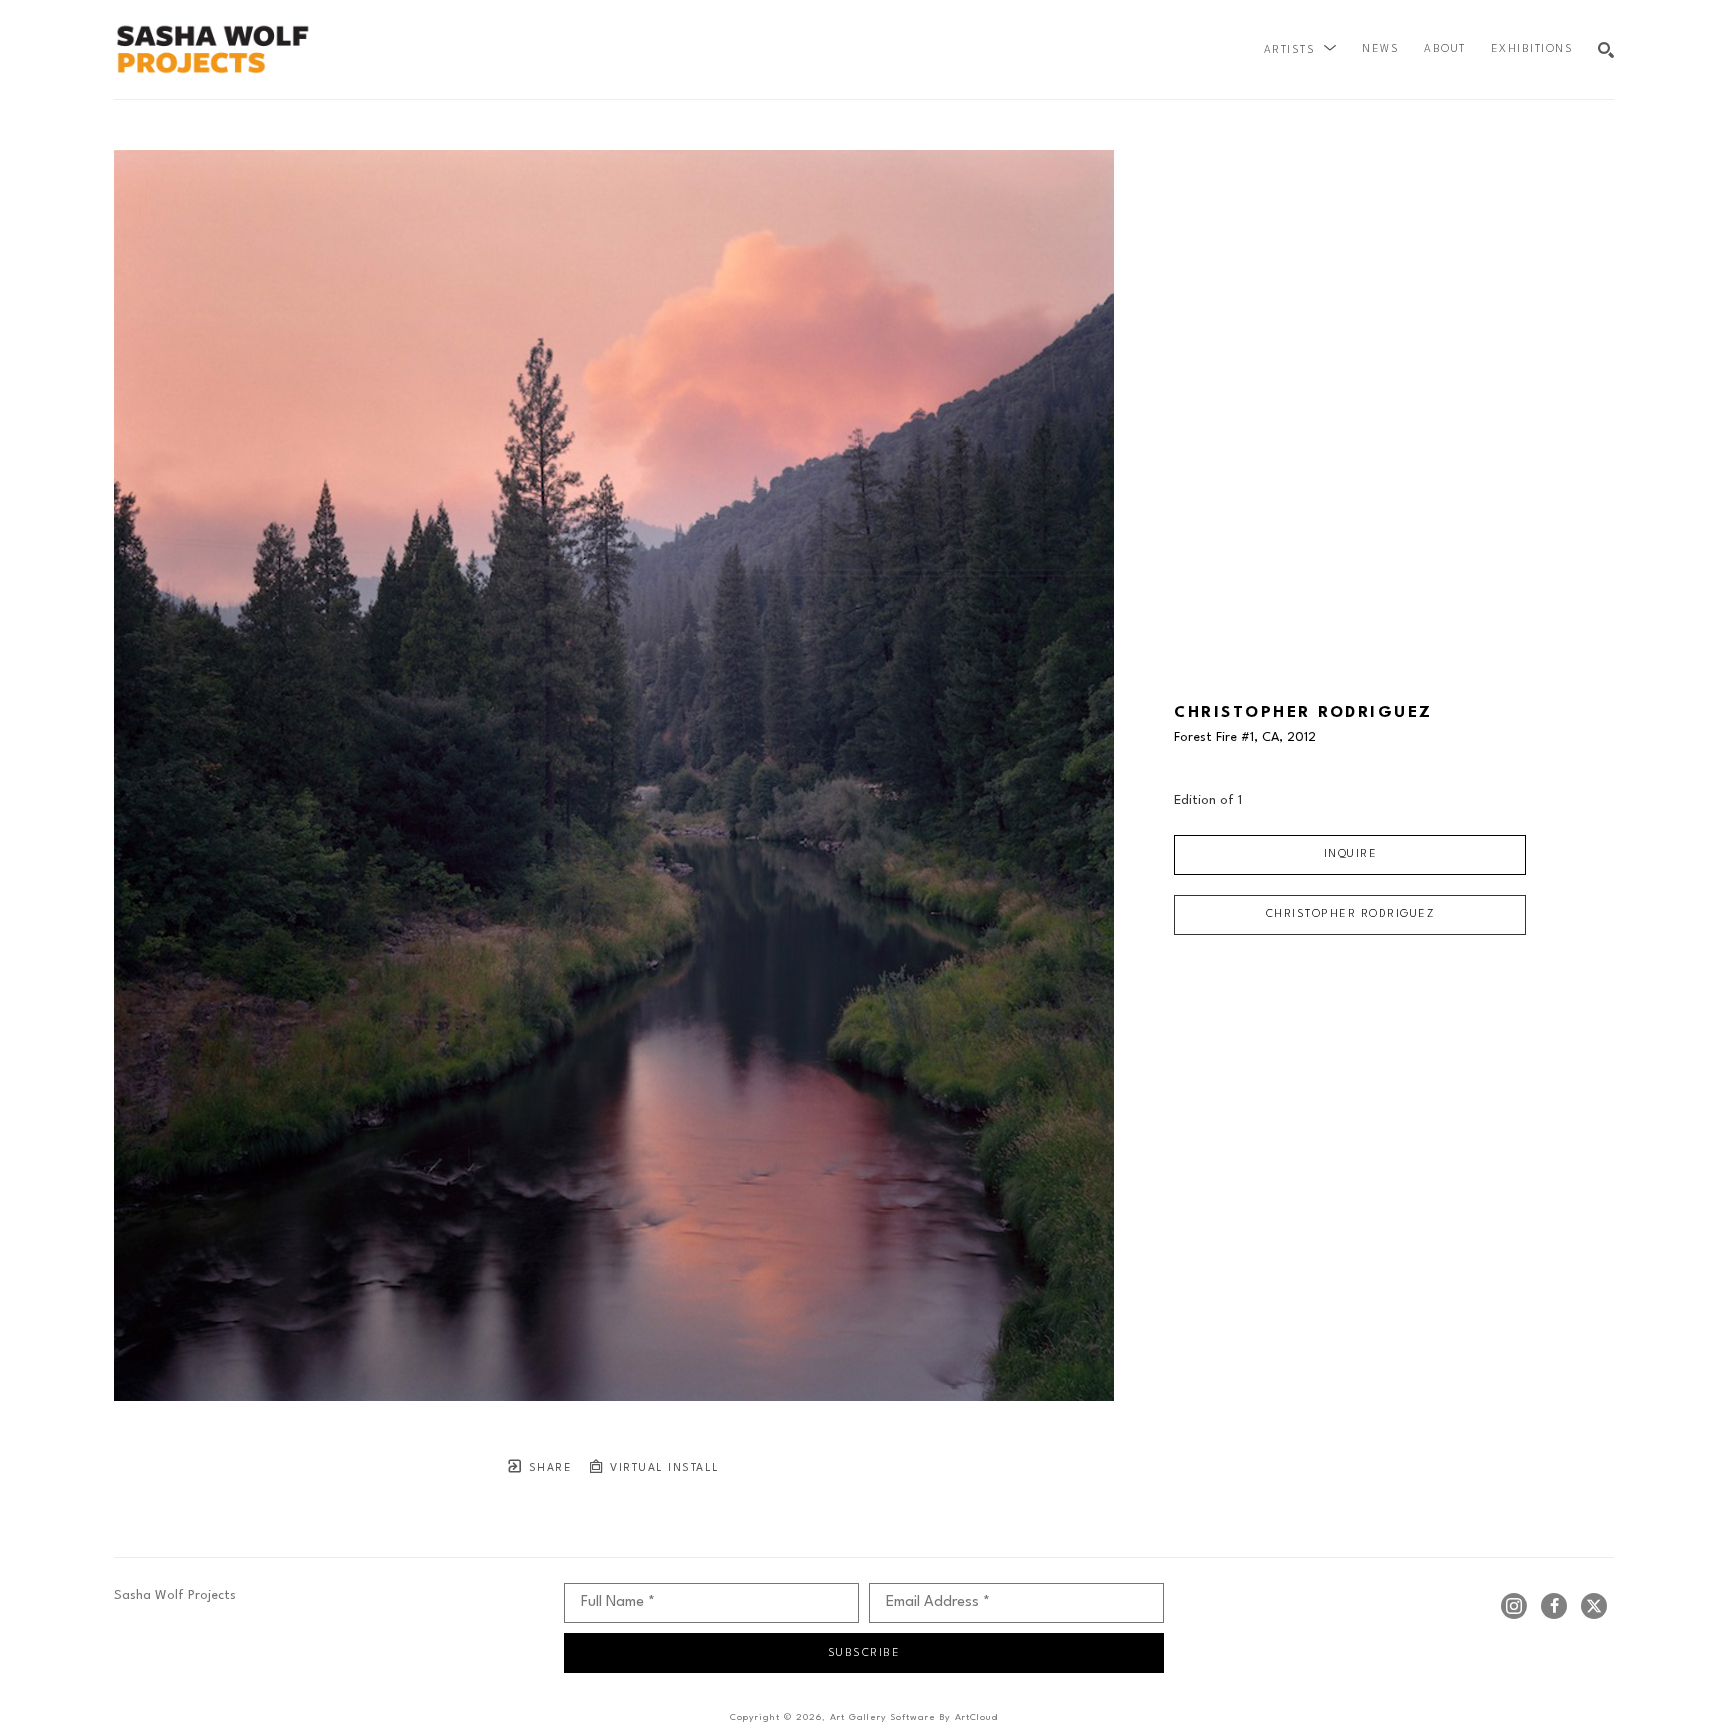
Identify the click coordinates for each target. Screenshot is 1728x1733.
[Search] (1606, 50)
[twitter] (1594, 1606)
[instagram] (1514, 1606)
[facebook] (1554, 1606)
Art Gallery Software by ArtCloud (914, 1717)
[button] (1301, 50)
